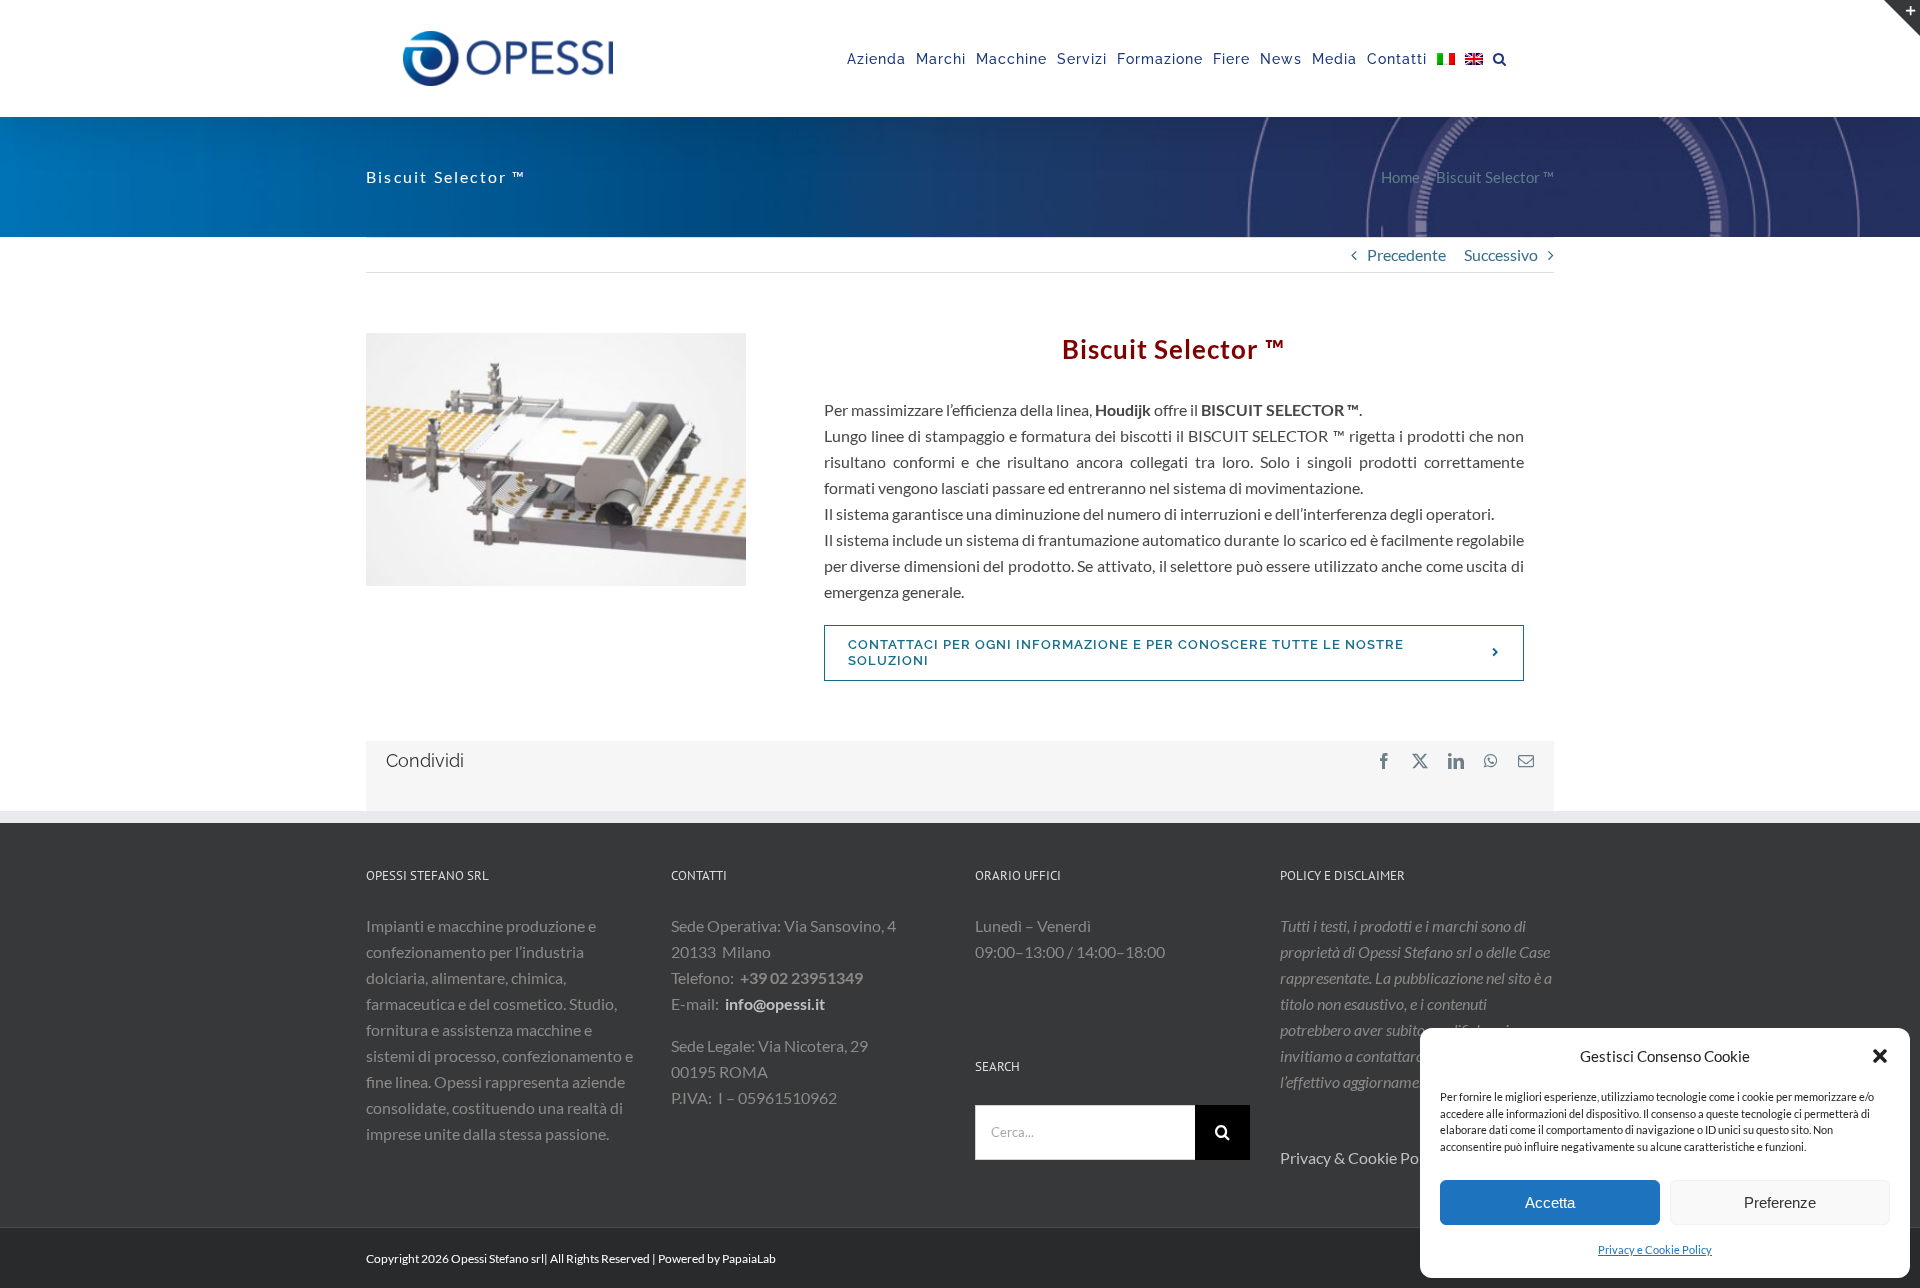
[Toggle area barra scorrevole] (1902, 18)
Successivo (1501, 254)
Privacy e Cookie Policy (1655, 1249)
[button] (1880, 1056)
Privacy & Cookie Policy (1362, 1157)
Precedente (1406, 254)
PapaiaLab (749, 1258)
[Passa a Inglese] (1474, 58)
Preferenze (1780, 1202)
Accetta (1550, 1202)
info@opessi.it (775, 1003)
